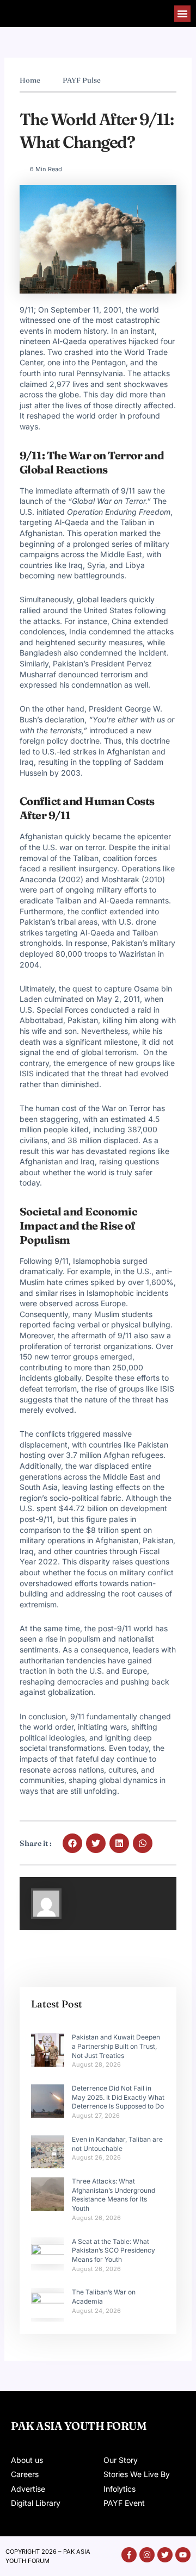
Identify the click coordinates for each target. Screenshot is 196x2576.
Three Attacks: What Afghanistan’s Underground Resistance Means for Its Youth (114, 2195)
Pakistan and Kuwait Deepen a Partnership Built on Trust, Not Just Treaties (116, 2046)
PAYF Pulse (82, 80)
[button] (182, 14)
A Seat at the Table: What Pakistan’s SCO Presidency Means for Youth (114, 2251)
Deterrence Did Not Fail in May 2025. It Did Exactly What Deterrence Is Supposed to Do (118, 2097)
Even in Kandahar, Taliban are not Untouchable (117, 2144)
